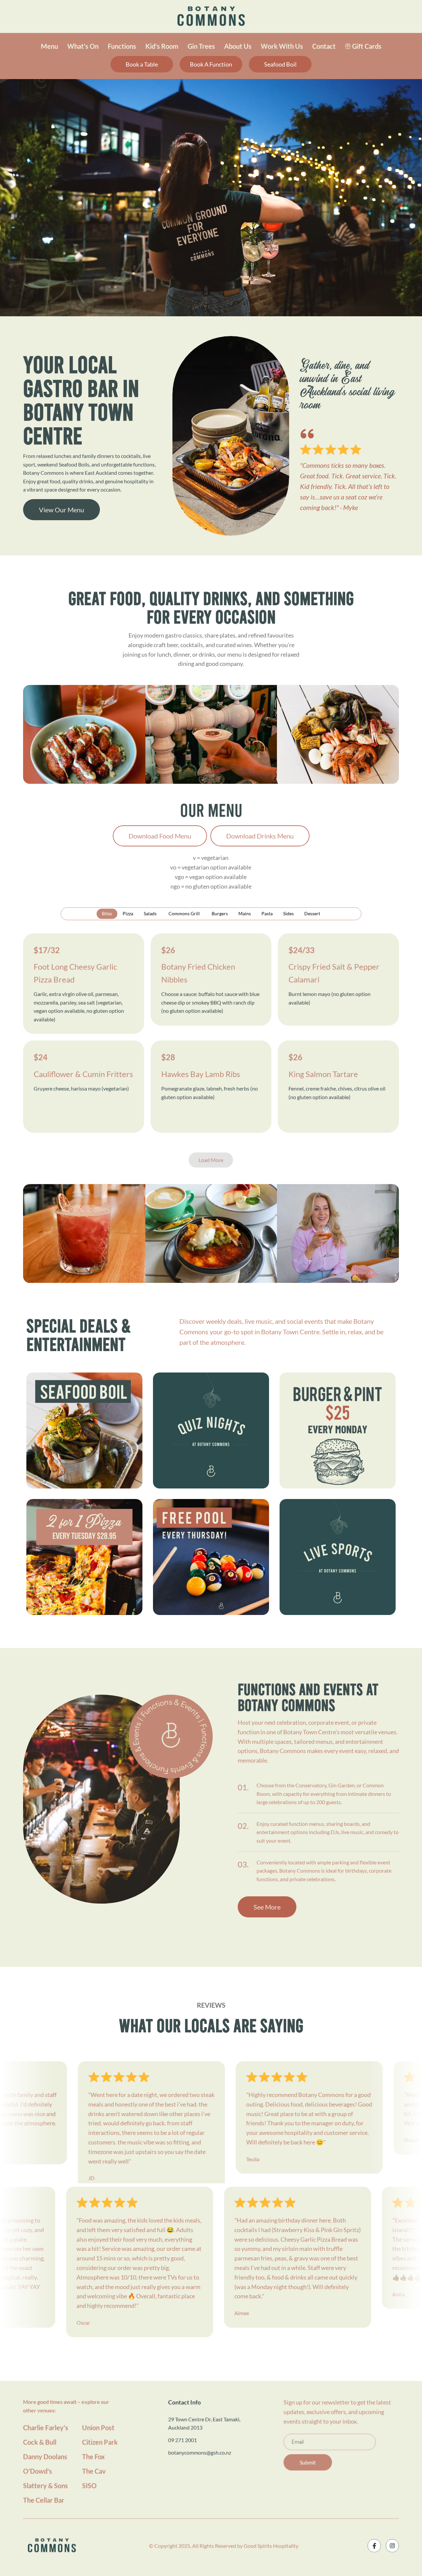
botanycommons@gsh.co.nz (200, 2452)
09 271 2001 (182, 2440)
